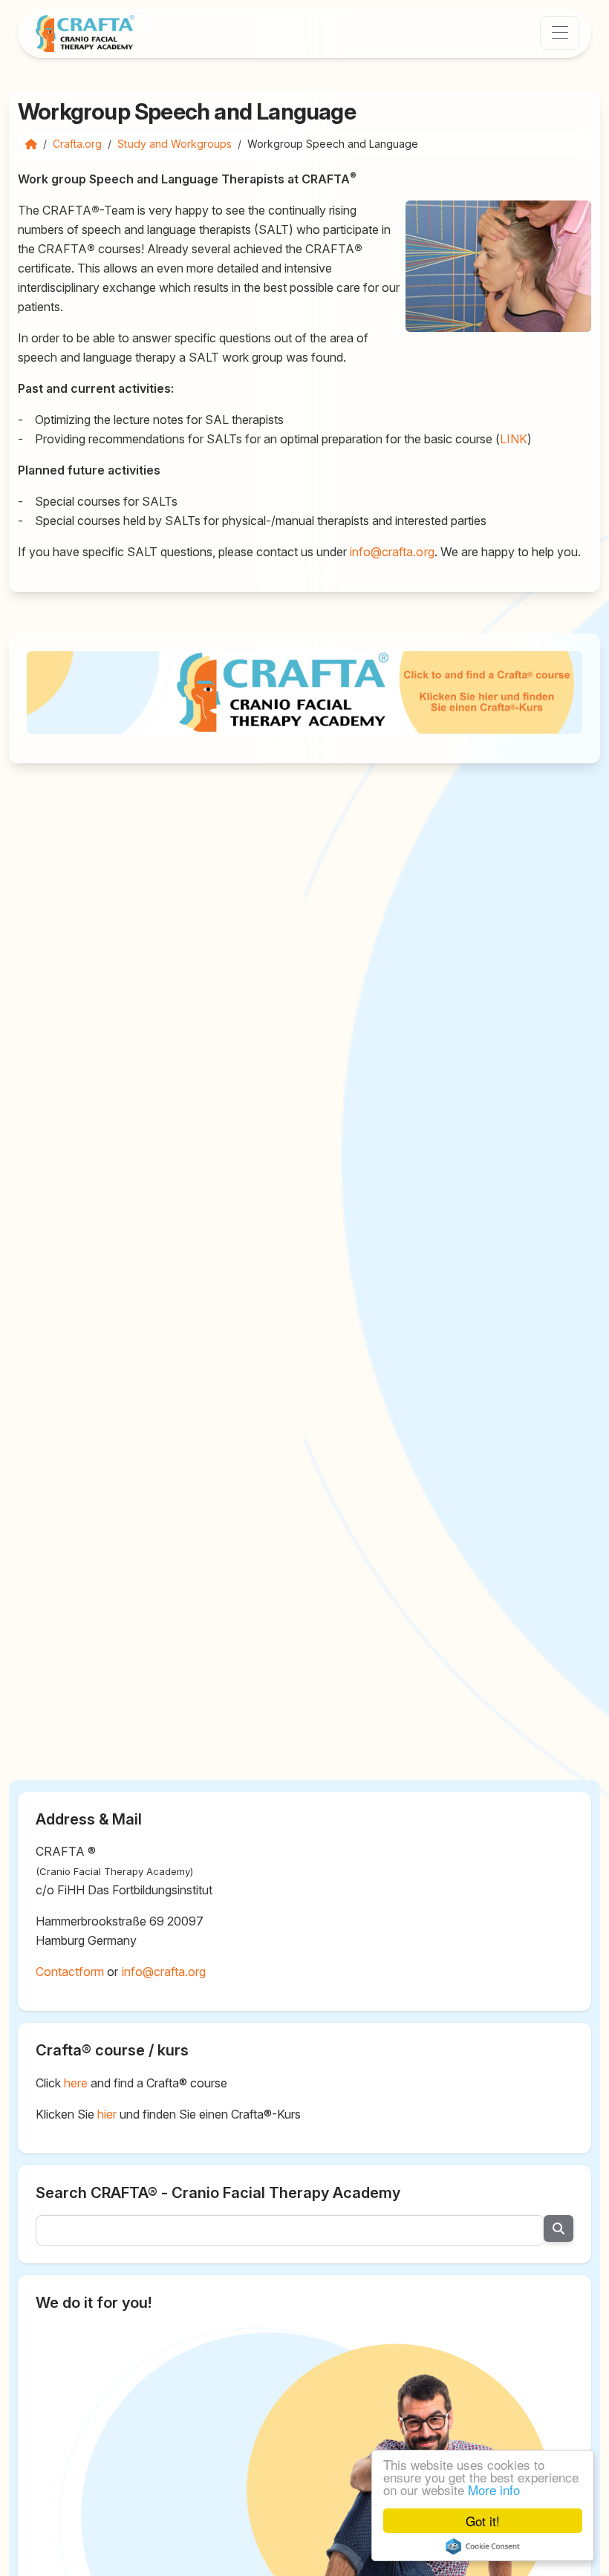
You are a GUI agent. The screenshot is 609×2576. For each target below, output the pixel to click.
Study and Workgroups (175, 144)
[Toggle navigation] (560, 33)
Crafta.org (77, 144)
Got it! (483, 2521)
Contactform (70, 1972)
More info (494, 2489)
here (76, 2083)
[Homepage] (31, 144)
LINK (514, 439)
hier (107, 2114)
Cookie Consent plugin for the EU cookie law (483, 2546)
